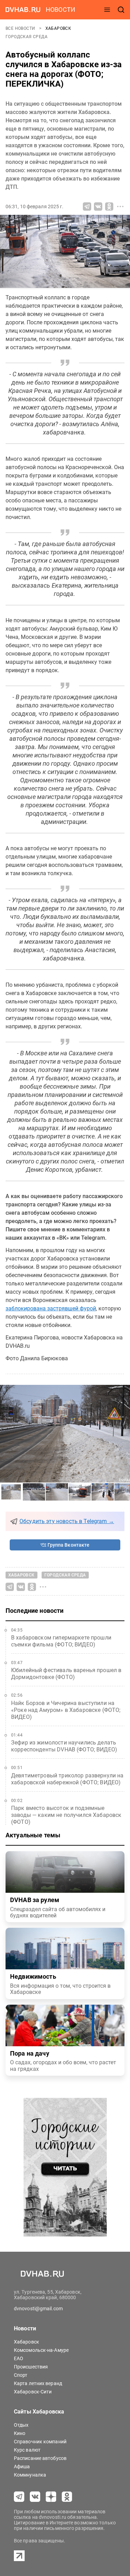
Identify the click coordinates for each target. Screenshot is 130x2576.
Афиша (22, 2467)
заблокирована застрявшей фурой (51, 1308)
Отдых (21, 2425)
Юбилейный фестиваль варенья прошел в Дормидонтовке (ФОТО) (66, 1674)
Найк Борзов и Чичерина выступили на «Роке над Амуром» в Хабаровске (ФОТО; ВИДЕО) (66, 1710)
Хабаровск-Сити (33, 2392)
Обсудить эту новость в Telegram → (67, 1521)
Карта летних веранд (38, 2383)
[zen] (51, 2497)
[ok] (67, 2497)
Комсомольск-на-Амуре (41, 2350)
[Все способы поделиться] (120, 206)
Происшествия (31, 2367)
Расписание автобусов (40, 2458)
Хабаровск (58, 28)
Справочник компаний (40, 2442)
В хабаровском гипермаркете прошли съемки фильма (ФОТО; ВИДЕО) (61, 1641)
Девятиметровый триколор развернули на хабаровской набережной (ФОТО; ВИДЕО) (67, 1779)
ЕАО (19, 2358)
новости (60, 10)
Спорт (21, 2375)
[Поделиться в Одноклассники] (109, 206)
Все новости (21, 28)
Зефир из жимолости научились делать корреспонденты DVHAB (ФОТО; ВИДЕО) (64, 1746)
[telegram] (19, 2497)
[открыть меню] (107, 10)
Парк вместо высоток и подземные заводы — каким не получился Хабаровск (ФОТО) (66, 1815)
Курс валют (27, 2450)
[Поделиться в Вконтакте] (98, 206)
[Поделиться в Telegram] (87, 206)
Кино (20, 2433)
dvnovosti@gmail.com (38, 2309)
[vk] (35, 2497)
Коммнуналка (30, 2475)
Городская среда (27, 37)
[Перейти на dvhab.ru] (23, 10)
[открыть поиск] (121, 10)
